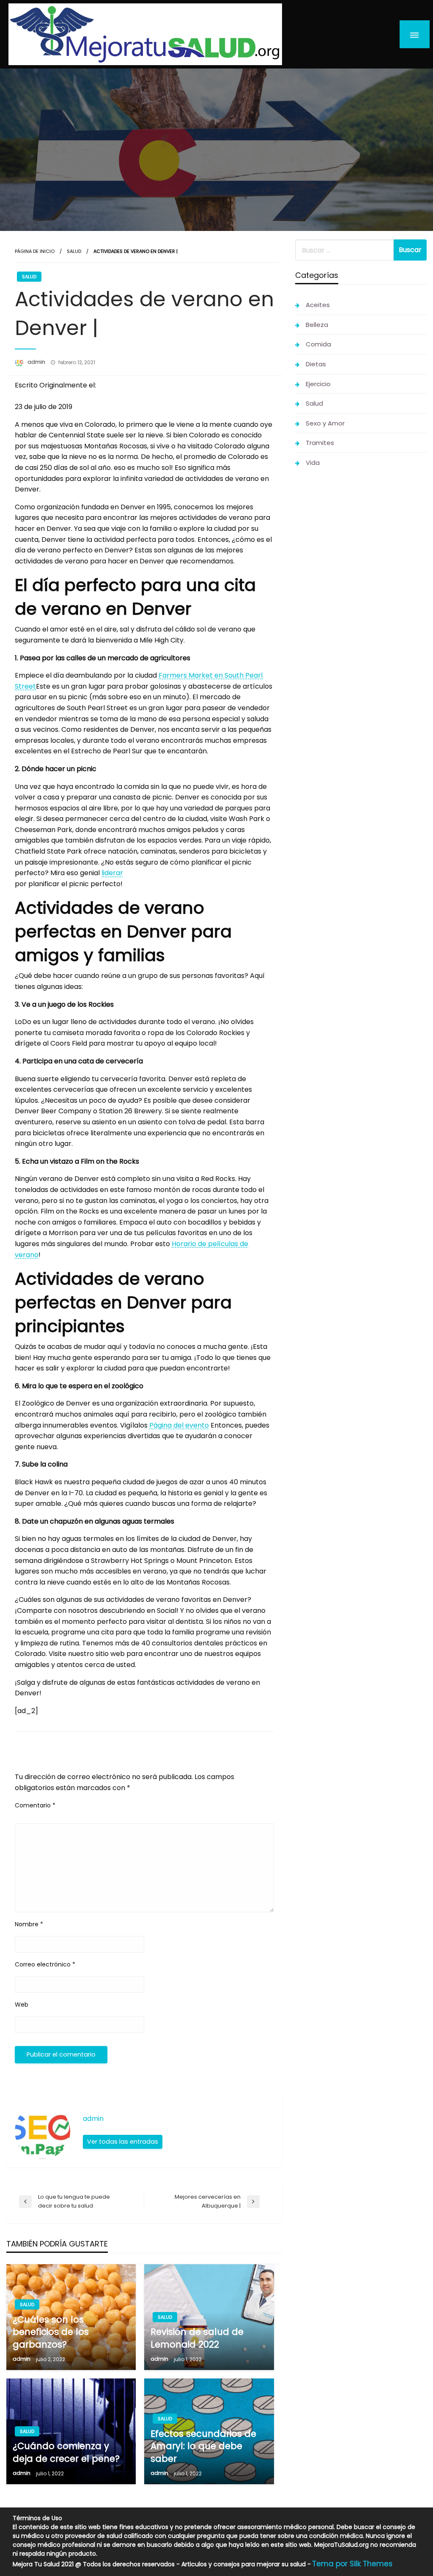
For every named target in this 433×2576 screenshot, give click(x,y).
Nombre (29, 1924)
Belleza (317, 325)
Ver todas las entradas (123, 2142)
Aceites (318, 305)
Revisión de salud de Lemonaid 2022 (197, 2338)
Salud (74, 251)
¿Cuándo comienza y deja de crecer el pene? (66, 2452)
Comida (318, 344)
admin (37, 362)
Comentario (35, 1805)
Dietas (316, 364)
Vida (313, 463)
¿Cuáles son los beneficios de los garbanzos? (51, 2332)
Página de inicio (35, 251)
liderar (112, 873)
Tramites (320, 443)
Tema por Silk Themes (352, 2564)
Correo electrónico (45, 1964)
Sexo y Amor (325, 423)
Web (22, 2005)
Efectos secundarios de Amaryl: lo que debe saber (203, 2446)
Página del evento (179, 1425)
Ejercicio (318, 384)
